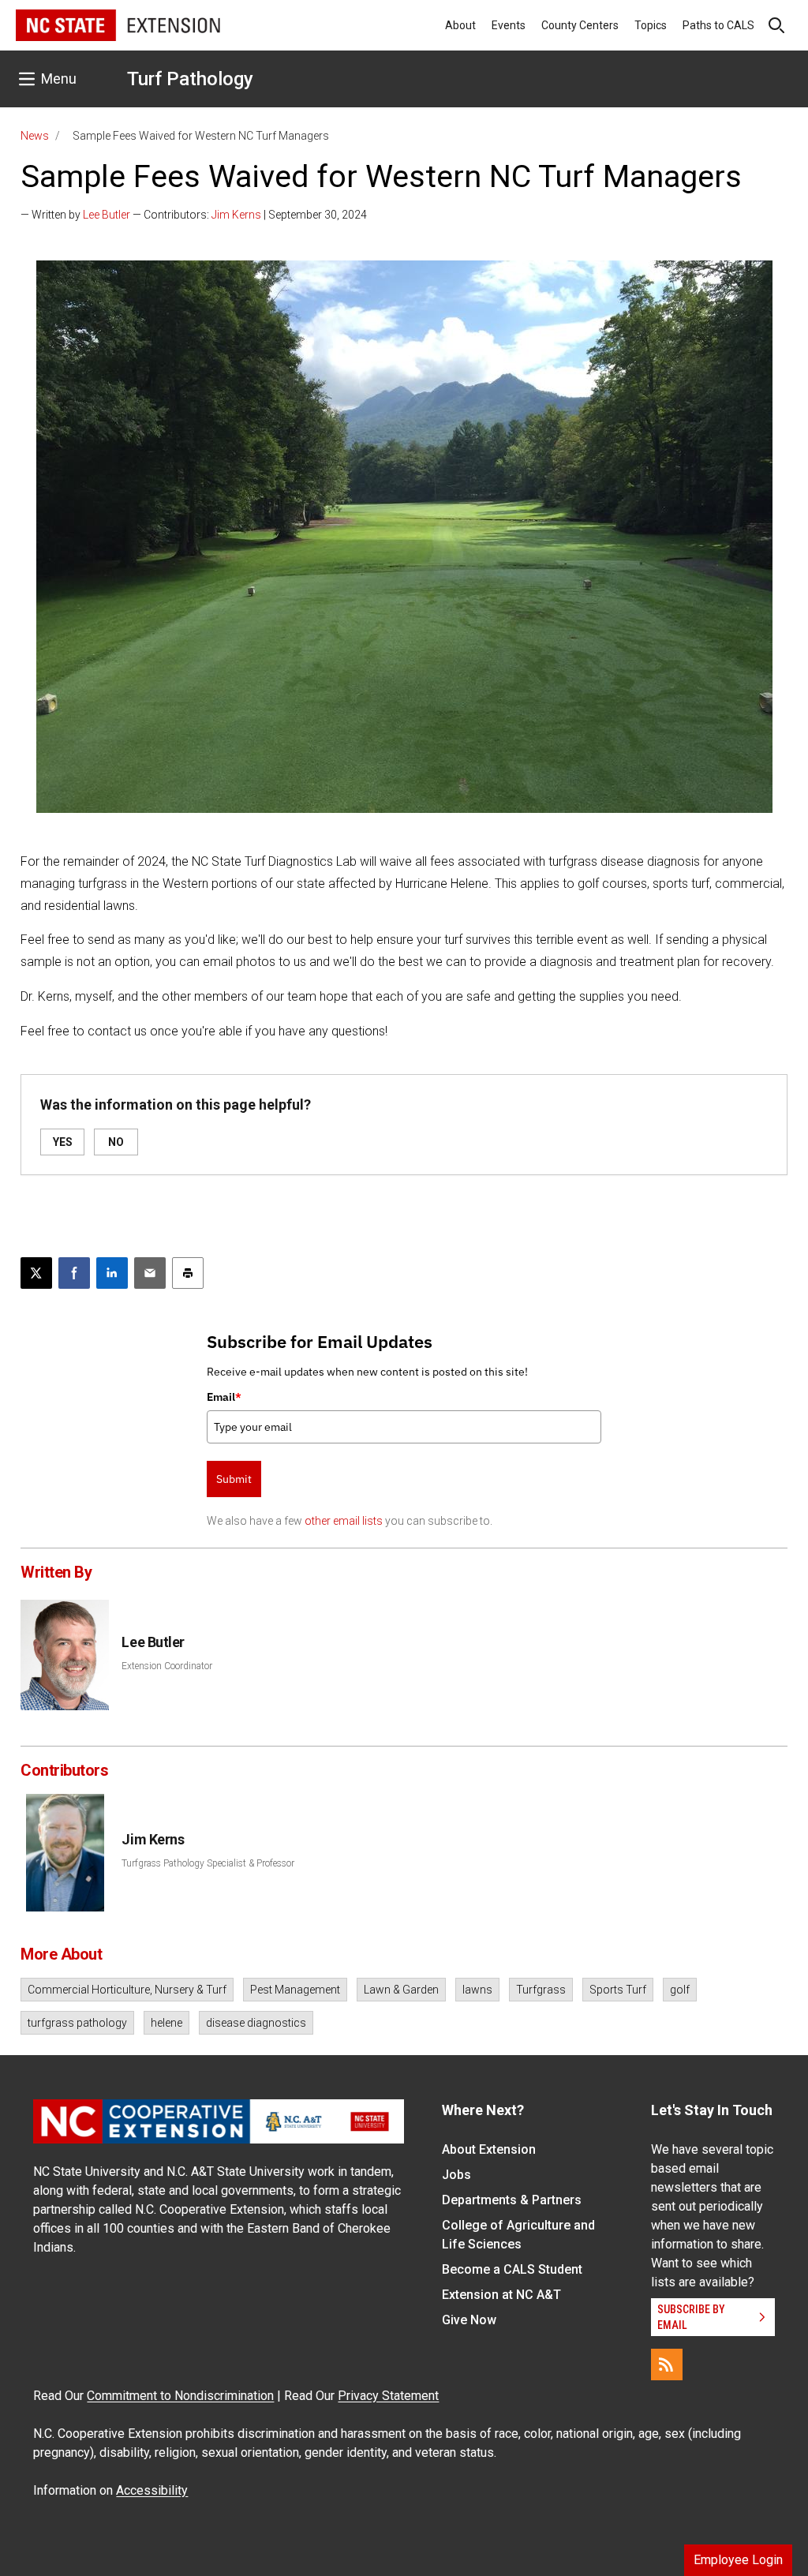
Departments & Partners (512, 2200)
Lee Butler (107, 215)
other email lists (344, 1521)
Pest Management (295, 1990)
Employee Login (738, 2560)
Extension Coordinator (167, 1666)
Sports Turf (618, 1990)
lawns (477, 1990)
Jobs (456, 2175)
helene (166, 2023)
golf (680, 1990)
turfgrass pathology (77, 2023)
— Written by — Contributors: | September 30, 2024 (194, 215)
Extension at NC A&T (501, 2295)
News (35, 136)
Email (224, 1397)
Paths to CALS (718, 25)
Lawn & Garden (401, 1990)
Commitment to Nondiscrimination (180, 2396)
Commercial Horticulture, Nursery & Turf (127, 1990)
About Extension (489, 2149)
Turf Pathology (190, 79)
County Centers (580, 25)
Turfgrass (541, 1990)
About (460, 25)
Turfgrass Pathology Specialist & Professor (208, 1863)
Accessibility (152, 2490)
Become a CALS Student (512, 2269)
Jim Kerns (236, 215)
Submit (234, 1479)
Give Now (469, 2320)
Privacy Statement (388, 2396)
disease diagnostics (256, 2023)
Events (509, 25)
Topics (651, 25)
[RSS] (667, 2364)
